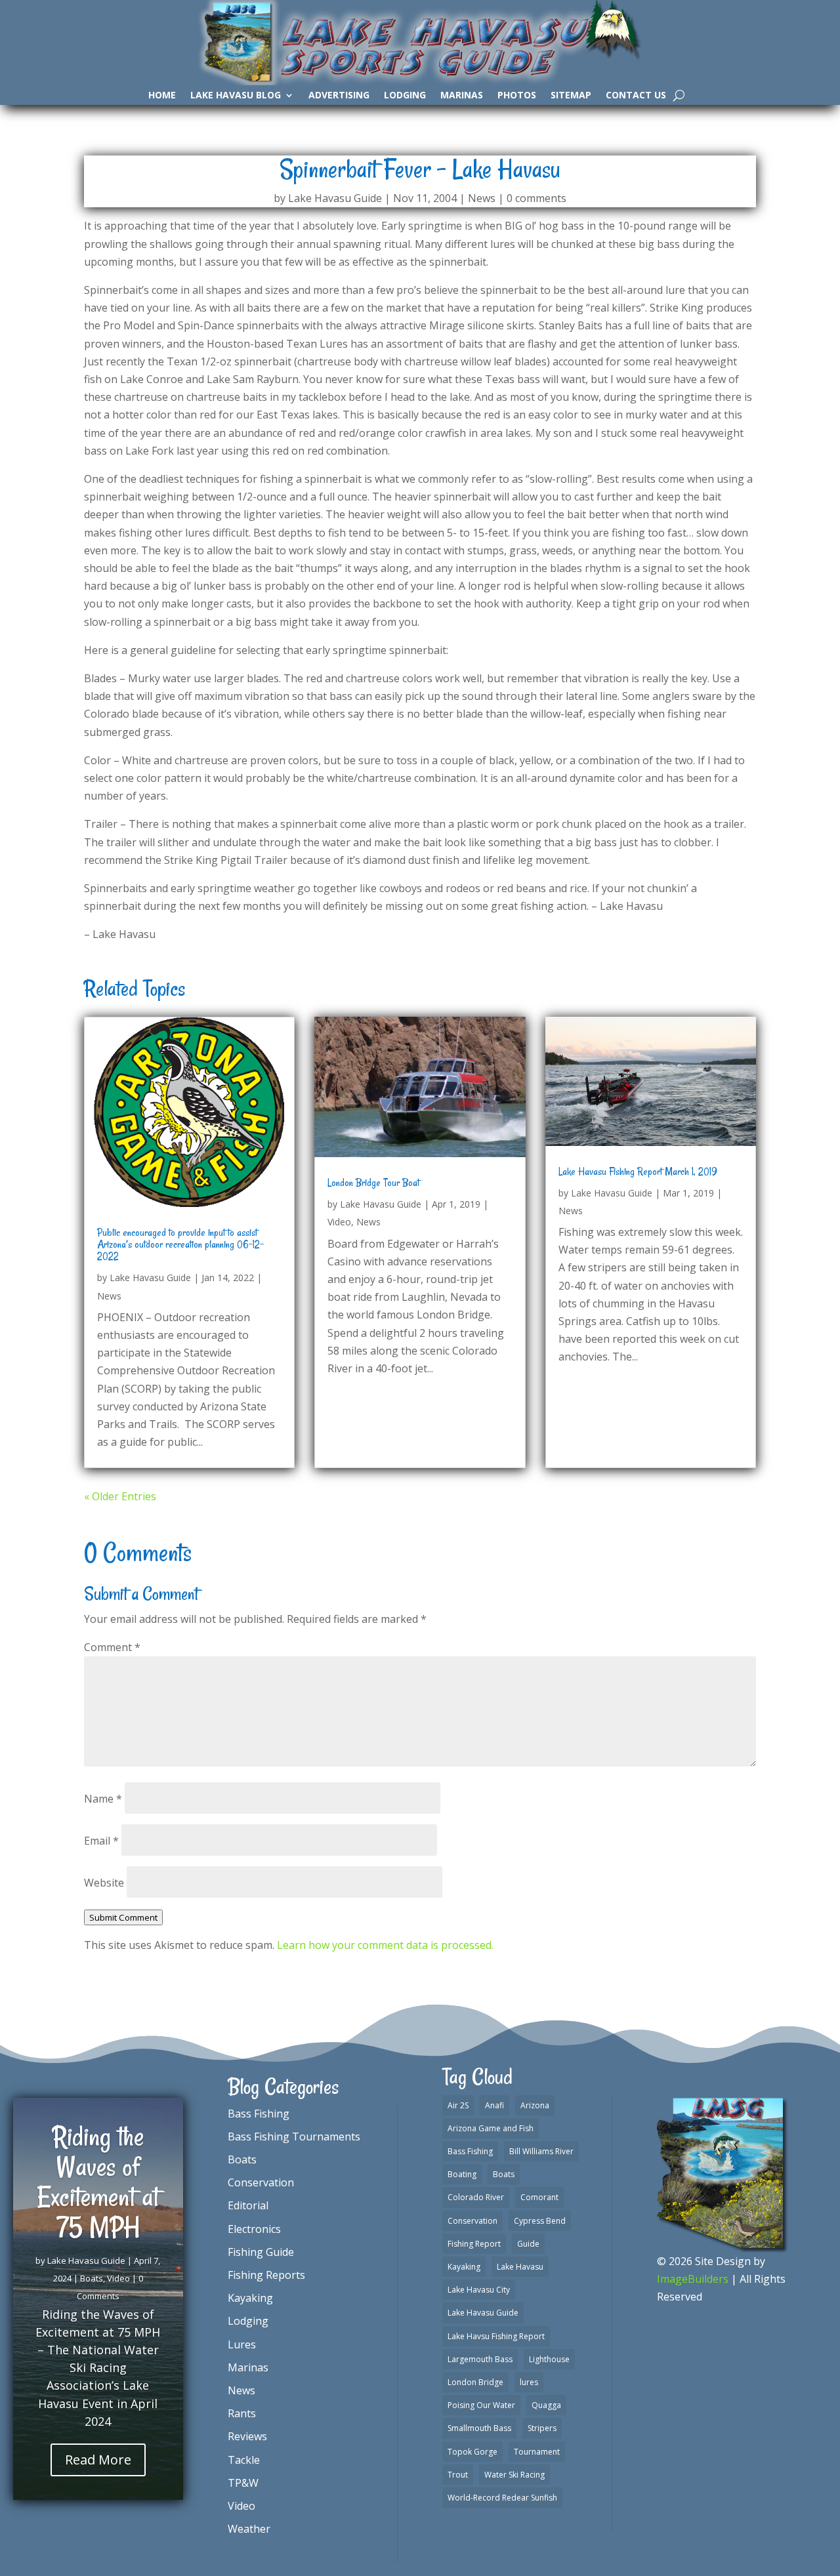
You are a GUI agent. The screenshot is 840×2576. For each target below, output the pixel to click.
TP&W (243, 2483)
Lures (242, 2344)
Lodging (405, 96)
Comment (112, 1647)
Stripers (542, 2428)
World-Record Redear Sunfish (502, 2498)
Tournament (537, 2452)
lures (529, 2382)
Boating (462, 2174)
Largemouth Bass (480, 2359)
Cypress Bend (540, 2221)
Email (101, 1841)
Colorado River (476, 2197)
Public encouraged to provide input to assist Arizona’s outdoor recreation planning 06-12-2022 (180, 1244)
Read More (98, 2460)
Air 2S (458, 2105)
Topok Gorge (472, 2452)
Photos (517, 96)
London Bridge (475, 2382)
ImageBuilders (693, 2279)
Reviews (247, 2436)
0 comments (536, 198)
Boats (92, 2278)
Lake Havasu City (479, 2290)
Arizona (535, 2105)
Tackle (244, 2460)
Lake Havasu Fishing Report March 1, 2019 (638, 1172)
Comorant (539, 2197)
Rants (242, 2413)
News (482, 198)
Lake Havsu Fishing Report (496, 2336)
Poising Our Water (481, 2405)
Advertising (339, 96)
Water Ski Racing (514, 2475)
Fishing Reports (266, 2275)
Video (339, 1222)
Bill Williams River (541, 2151)
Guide (528, 2244)
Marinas (462, 96)
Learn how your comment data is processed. (385, 1945)
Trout (458, 2475)
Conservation (261, 2182)
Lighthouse (549, 2359)
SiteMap (571, 96)
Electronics (254, 2229)
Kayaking (250, 2298)
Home (162, 96)
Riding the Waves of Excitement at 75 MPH (98, 2182)
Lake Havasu (520, 2267)
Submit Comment (123, 1917)
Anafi (494, 2105)
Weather (249, 2529)
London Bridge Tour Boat (373, 1183)
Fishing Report (474, 2244)
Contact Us (636, 96)
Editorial (248, 2205)
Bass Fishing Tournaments (294, 2136)
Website (104, 1883)
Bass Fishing (259, 2114)
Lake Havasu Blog (236, 96)
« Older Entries (120, 1496)
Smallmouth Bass (479, 2428)
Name (103, 1799)
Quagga (546, 2405)
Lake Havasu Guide (335, 198)
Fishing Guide (261, 2252)
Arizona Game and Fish (491, 2128)
